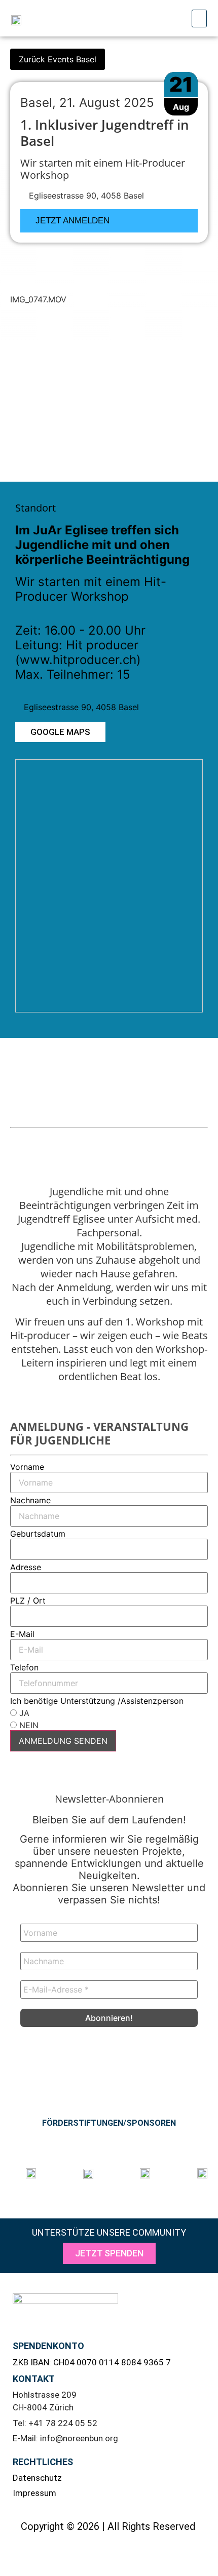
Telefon (24, 1667)
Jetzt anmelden (72, 221)
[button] (199, 18)
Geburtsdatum (38, 1534)
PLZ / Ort (28, 1601)
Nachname (30, 1500)
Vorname (27, 1467)
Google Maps (60, 732)
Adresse (26, 1567)
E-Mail (22, 1634)
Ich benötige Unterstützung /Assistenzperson (97, 1701)
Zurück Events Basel (58, 59)
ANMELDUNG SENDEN (63, 1741)
